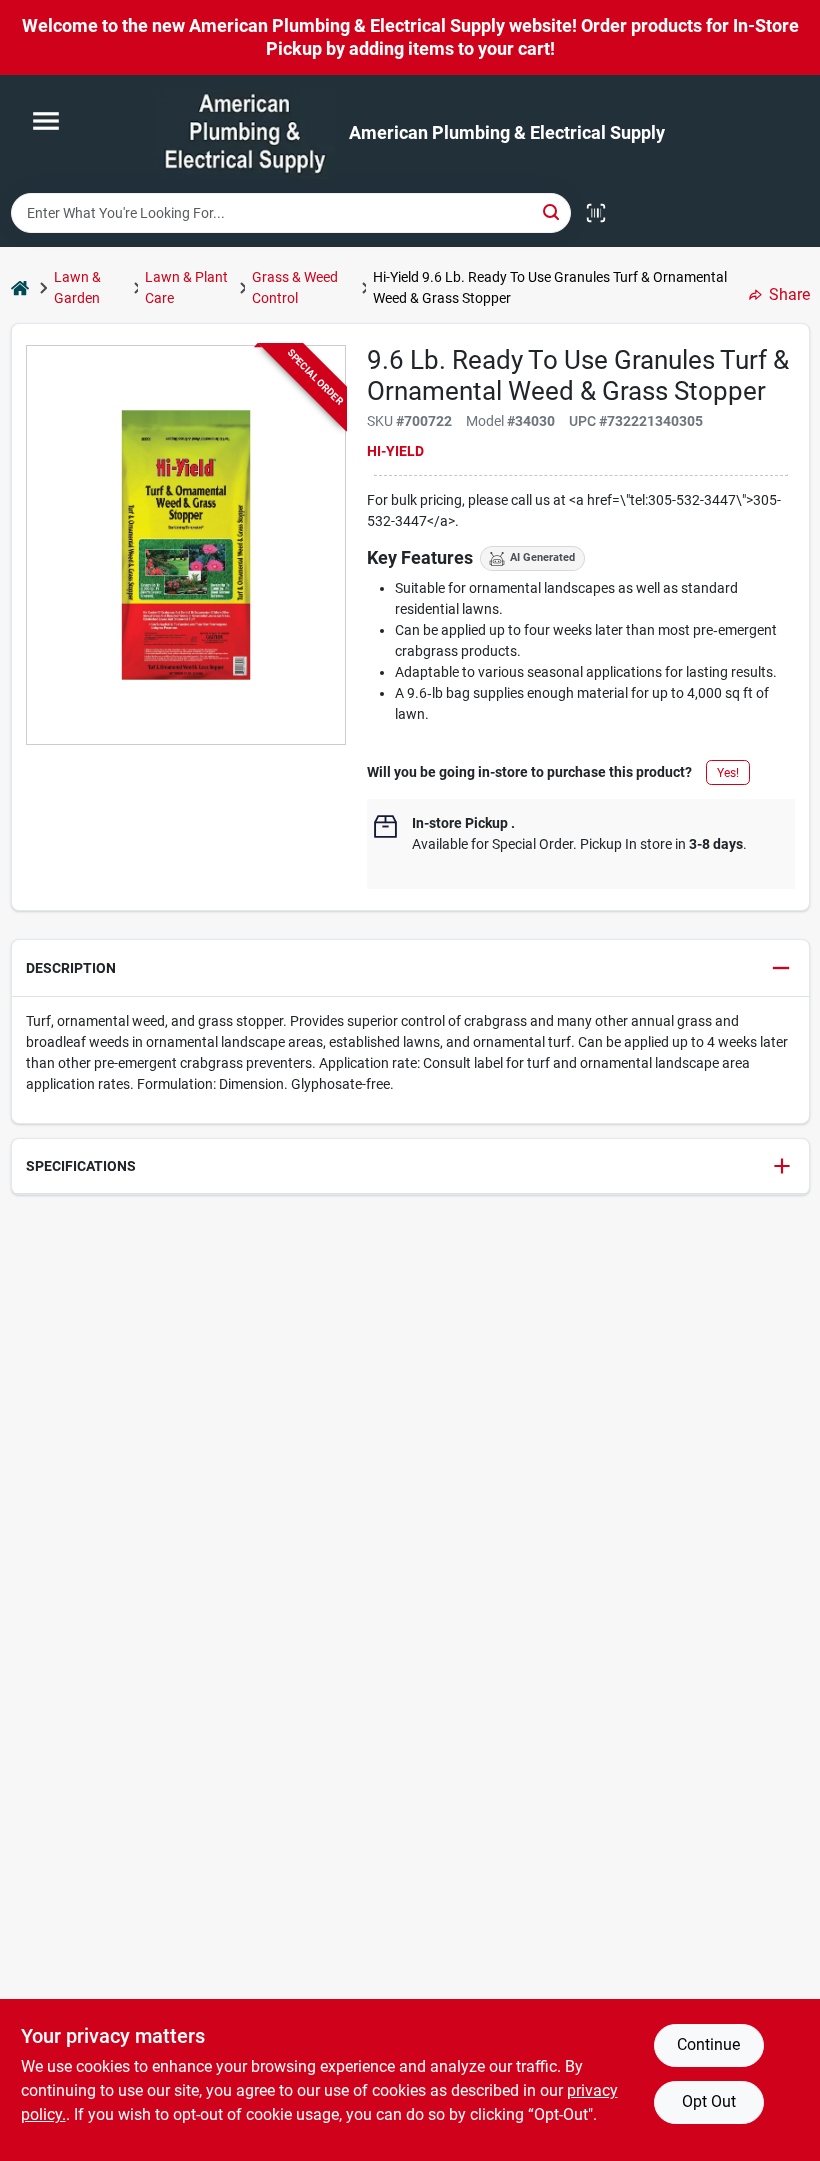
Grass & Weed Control (295, 287)
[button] (410, 968)
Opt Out (709, 2101)
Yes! (728, 773)
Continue (708, 2044)
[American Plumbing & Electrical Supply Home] (245, 134)
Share (789, 294)
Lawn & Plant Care (186, 287)
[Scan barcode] (596, 213)
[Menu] (46, 121)
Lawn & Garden (77, 287)
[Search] (552, 211)
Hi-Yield (395, 451)
